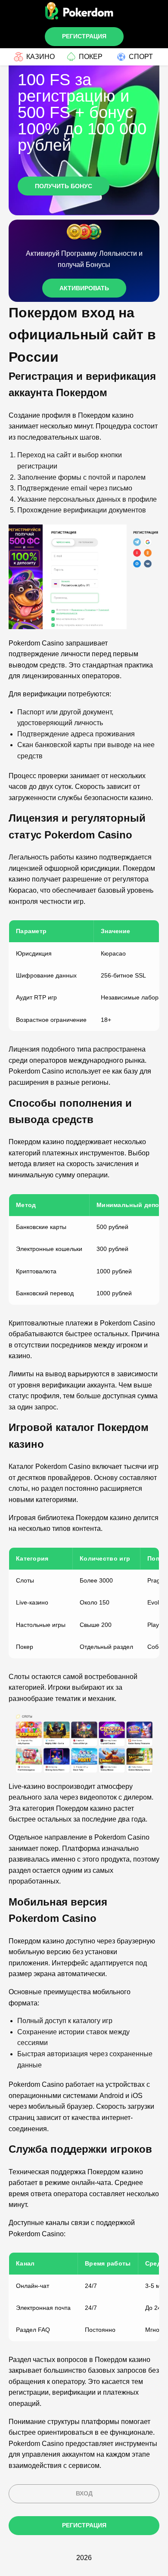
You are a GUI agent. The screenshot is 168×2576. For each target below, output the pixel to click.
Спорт (141, 57)
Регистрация (84, 36)
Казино (40, 57)
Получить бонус (64, 186)
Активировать (84, 288)
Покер (91, 57)
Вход (84, 2493)
